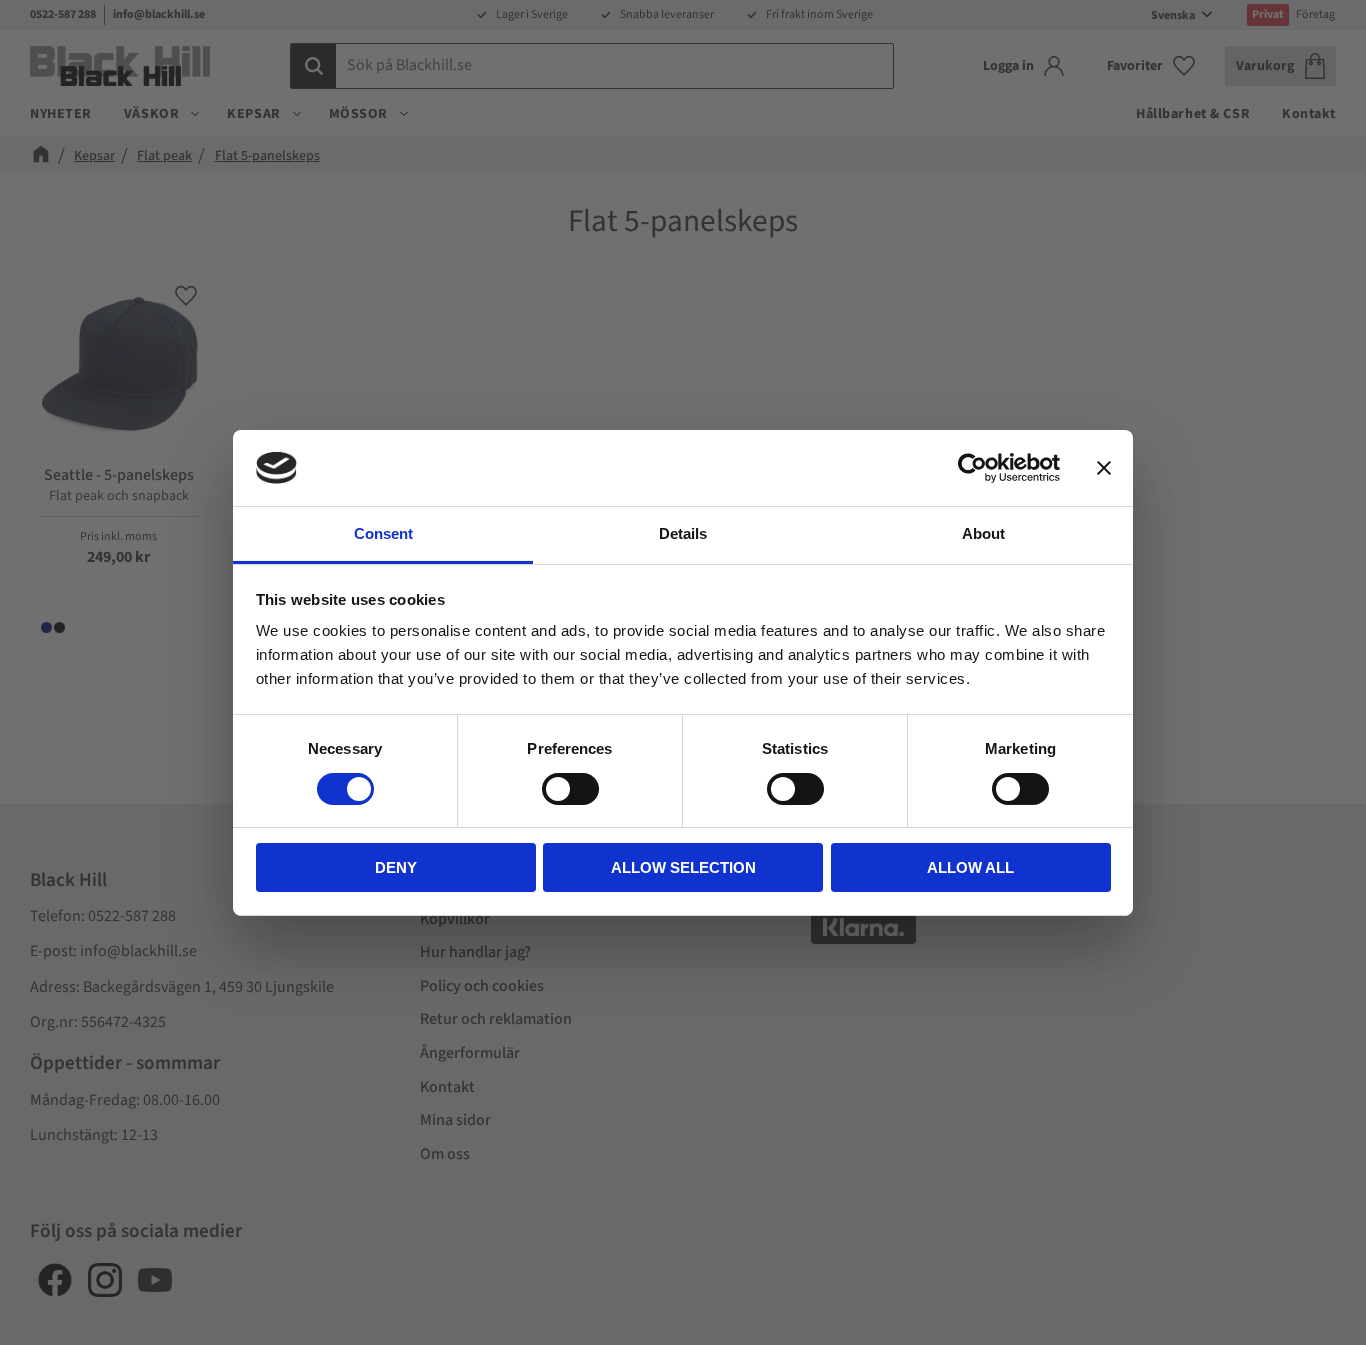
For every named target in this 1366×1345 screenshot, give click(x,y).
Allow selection (683, 867)
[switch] (570, 789)
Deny (396, 867)
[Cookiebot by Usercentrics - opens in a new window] (972, 468)
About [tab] (983, 533)
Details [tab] (683, 533)
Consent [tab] (383, 533)
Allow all (970, 867)
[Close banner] (1104, 468)
